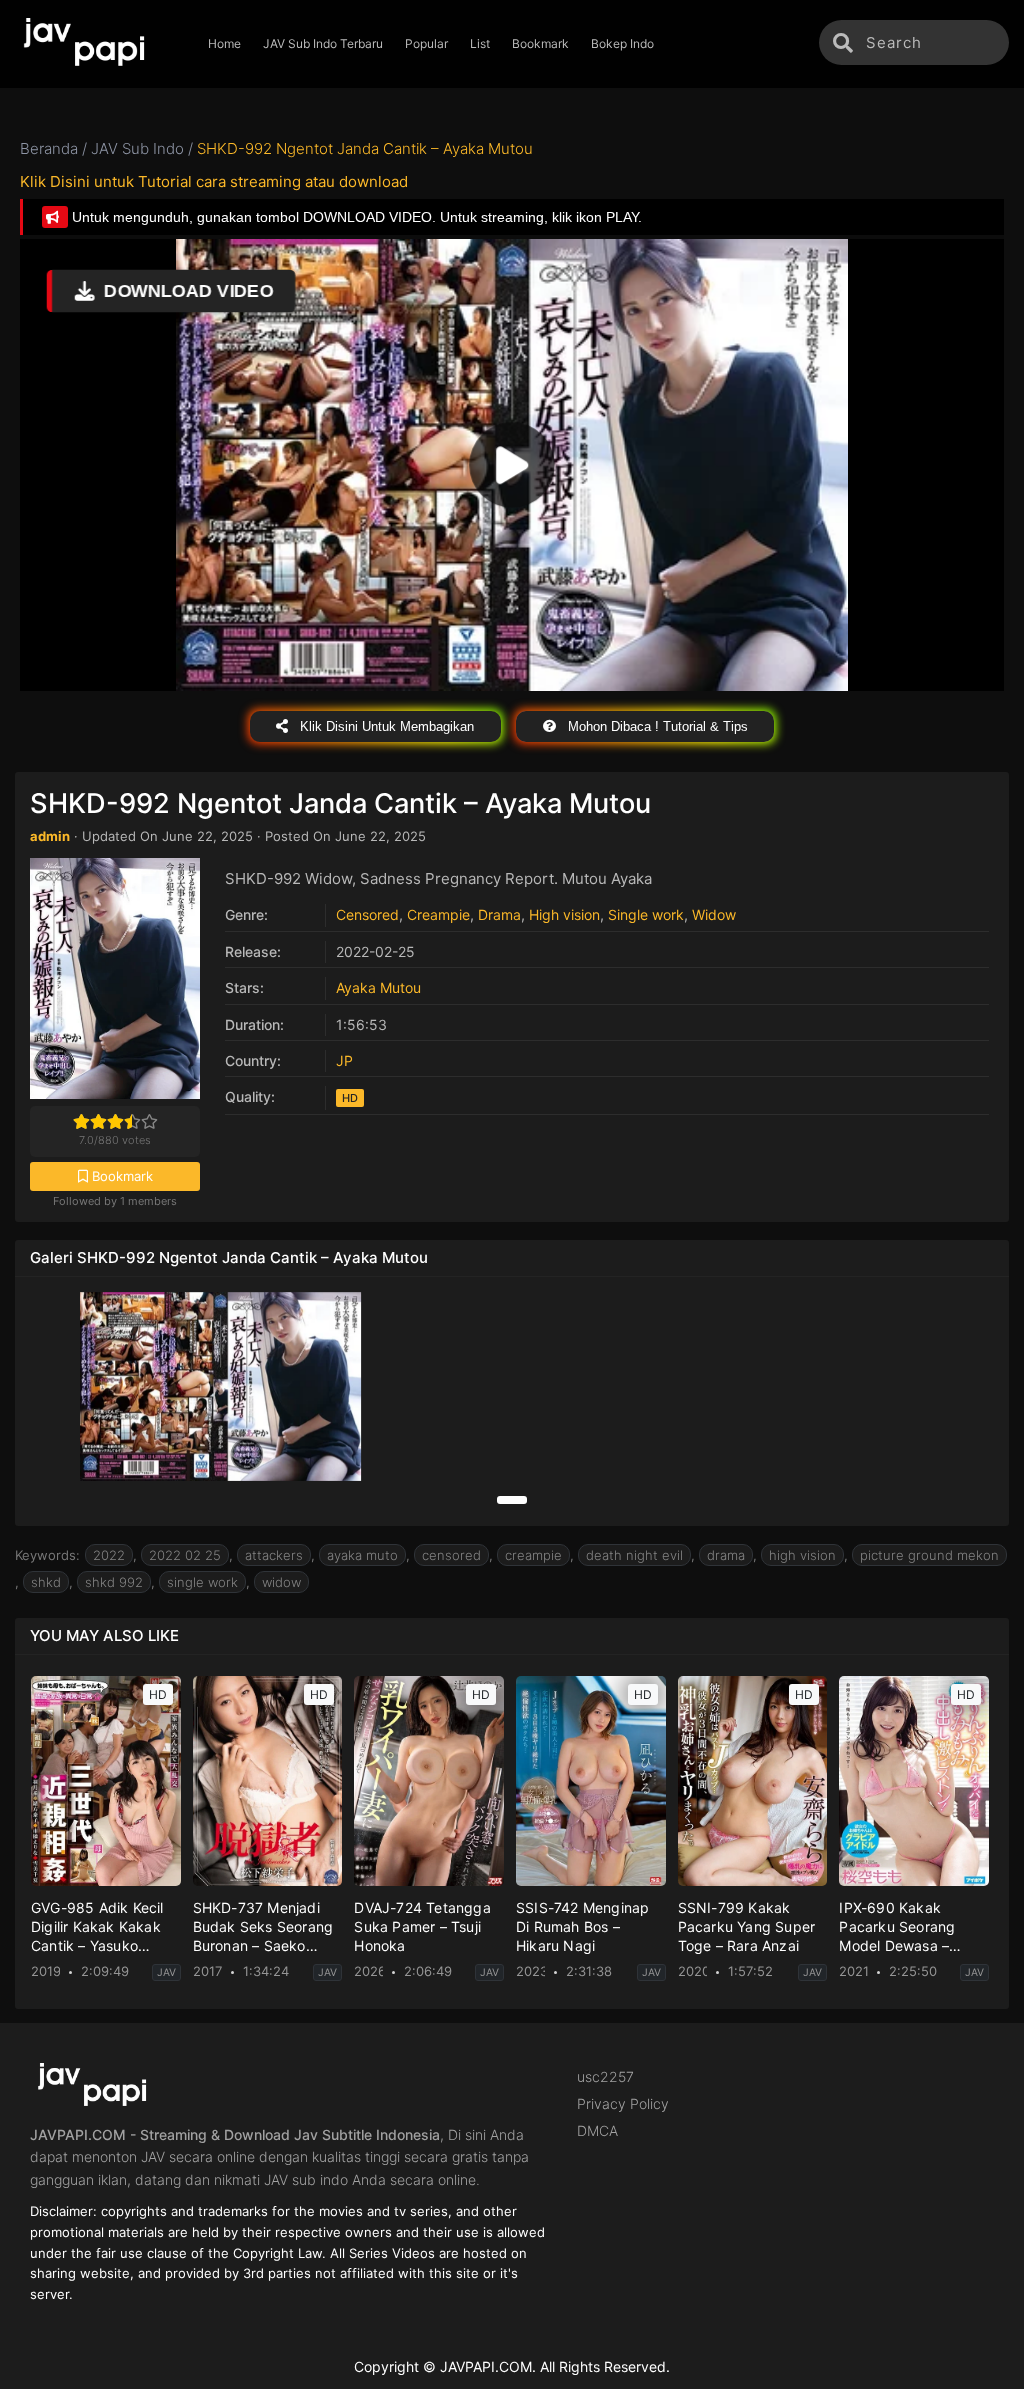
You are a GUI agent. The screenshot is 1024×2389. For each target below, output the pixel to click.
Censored (367, 914)
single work (202, 1582)
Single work (646, 914)
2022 (109, 1555)
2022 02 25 (185, 1555)
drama (726, 1555)
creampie (533, 1555)
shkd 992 (114, 1582)
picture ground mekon (929, 1555)
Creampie (438, 914)
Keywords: (47, 1555)
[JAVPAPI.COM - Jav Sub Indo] (98, 44)
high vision (802, 1555)
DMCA (597, 2130)
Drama (499, 914)
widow (281, 1582)
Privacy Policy (623, 2103)
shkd (46, 1582)
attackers (274, 1555)
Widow (714, 914)
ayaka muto (362, 1555)
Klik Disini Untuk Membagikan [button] (385, 726)
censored (451, 1555)
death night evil (634, 1555)
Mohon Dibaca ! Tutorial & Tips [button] (656, 726)
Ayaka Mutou (378, 987)
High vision (564, 914)
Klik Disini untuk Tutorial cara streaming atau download (214, 181)
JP (344, 1060)
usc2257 (605, 2076)
